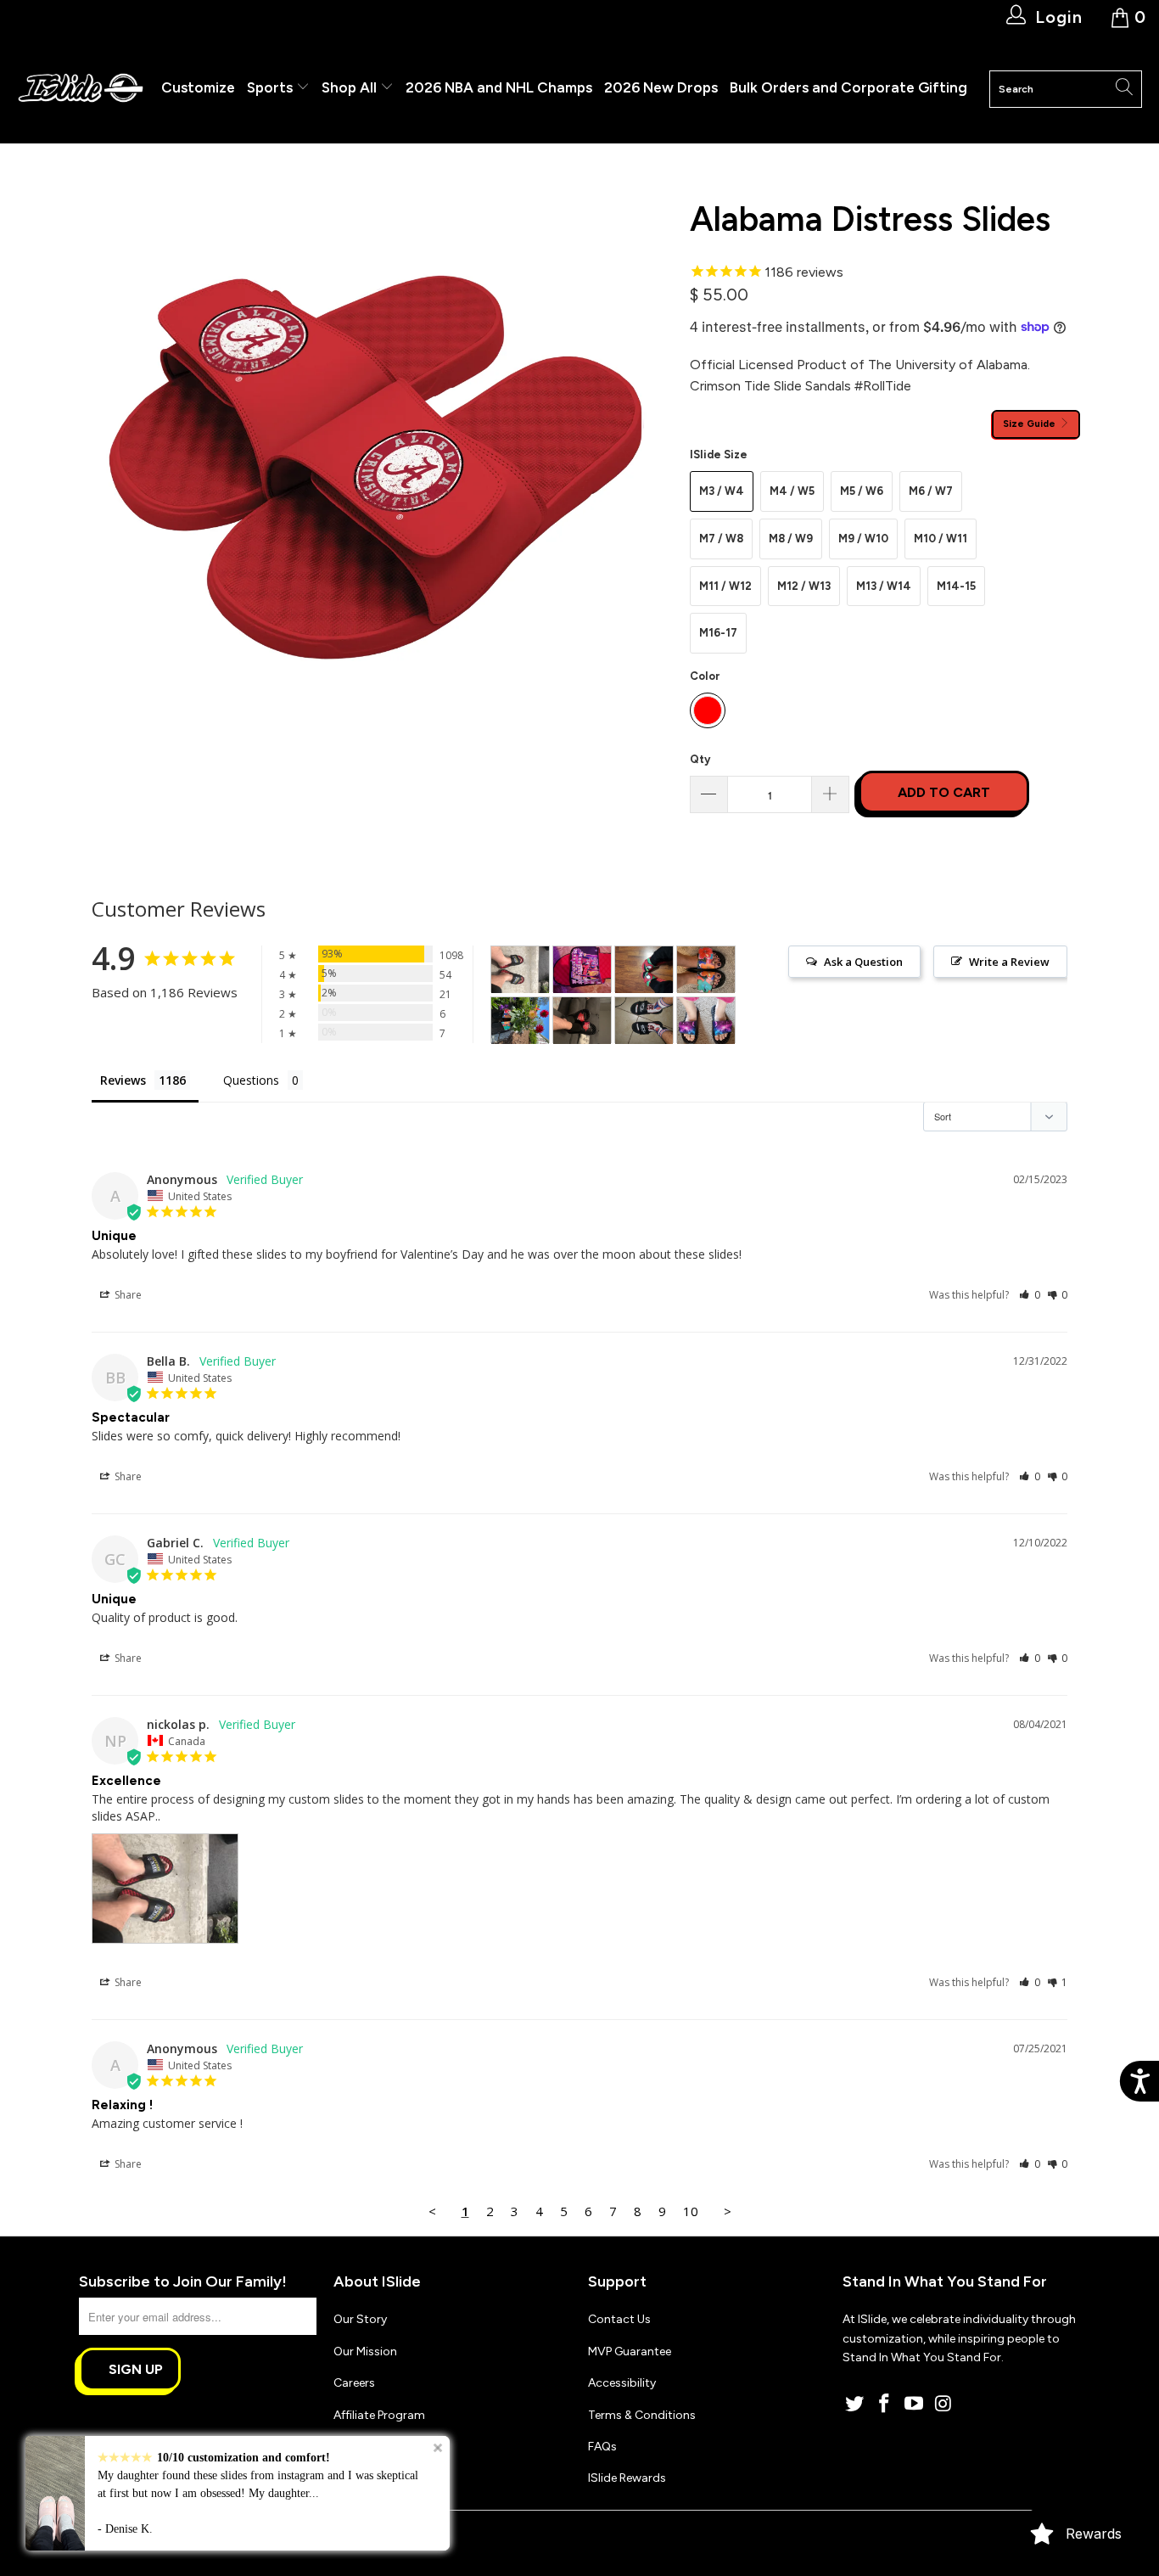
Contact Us (619, 2319)
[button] (1030, 1295)
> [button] (728, 2211)
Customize (198, 87)
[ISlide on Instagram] (943, 2405)
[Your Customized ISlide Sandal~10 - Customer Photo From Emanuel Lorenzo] (644, 1021)
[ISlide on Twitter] (855, 2405)
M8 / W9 (791, 539)
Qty (700, 759)
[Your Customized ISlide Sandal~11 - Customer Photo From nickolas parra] (520, 970)
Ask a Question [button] (863, 962)
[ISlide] (81, 89)
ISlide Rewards (627, 2478)
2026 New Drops (661, 87)
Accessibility (622, 2383)
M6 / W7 (931, 491)
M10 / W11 (941, 539)
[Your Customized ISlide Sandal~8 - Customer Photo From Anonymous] (582, 1021)
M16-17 (718, 633)
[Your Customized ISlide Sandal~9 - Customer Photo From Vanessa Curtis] (706, 1021)
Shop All (349, 87)
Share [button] (127, 1295)
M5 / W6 (862, 491)
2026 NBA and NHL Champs (499, 87)
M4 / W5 (792, 491)
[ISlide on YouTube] (914, 2405)
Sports (272, 87)
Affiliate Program (379, 2415)
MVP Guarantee (630, 2352)
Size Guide (1030, 424)
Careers (354, 2383)
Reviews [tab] (123, 1080)
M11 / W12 (725, 586)
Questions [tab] (251, 1080)
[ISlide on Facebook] (885, 2405)
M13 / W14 (884, 586)
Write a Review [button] (1009, 962)
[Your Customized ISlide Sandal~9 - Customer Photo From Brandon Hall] (582, 970)
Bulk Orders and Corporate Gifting (848, 87)
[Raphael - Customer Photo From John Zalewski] (644, 970)
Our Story (360, 2319)
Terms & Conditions (642, 2415)
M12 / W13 (804, 586)
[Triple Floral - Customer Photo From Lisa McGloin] (706, 970)
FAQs (602, 2447)
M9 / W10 (863, 539)
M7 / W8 (721, 539)
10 (691, 2211)
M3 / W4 (722, 491)
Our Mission (365, 2352)
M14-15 (956, 586)
